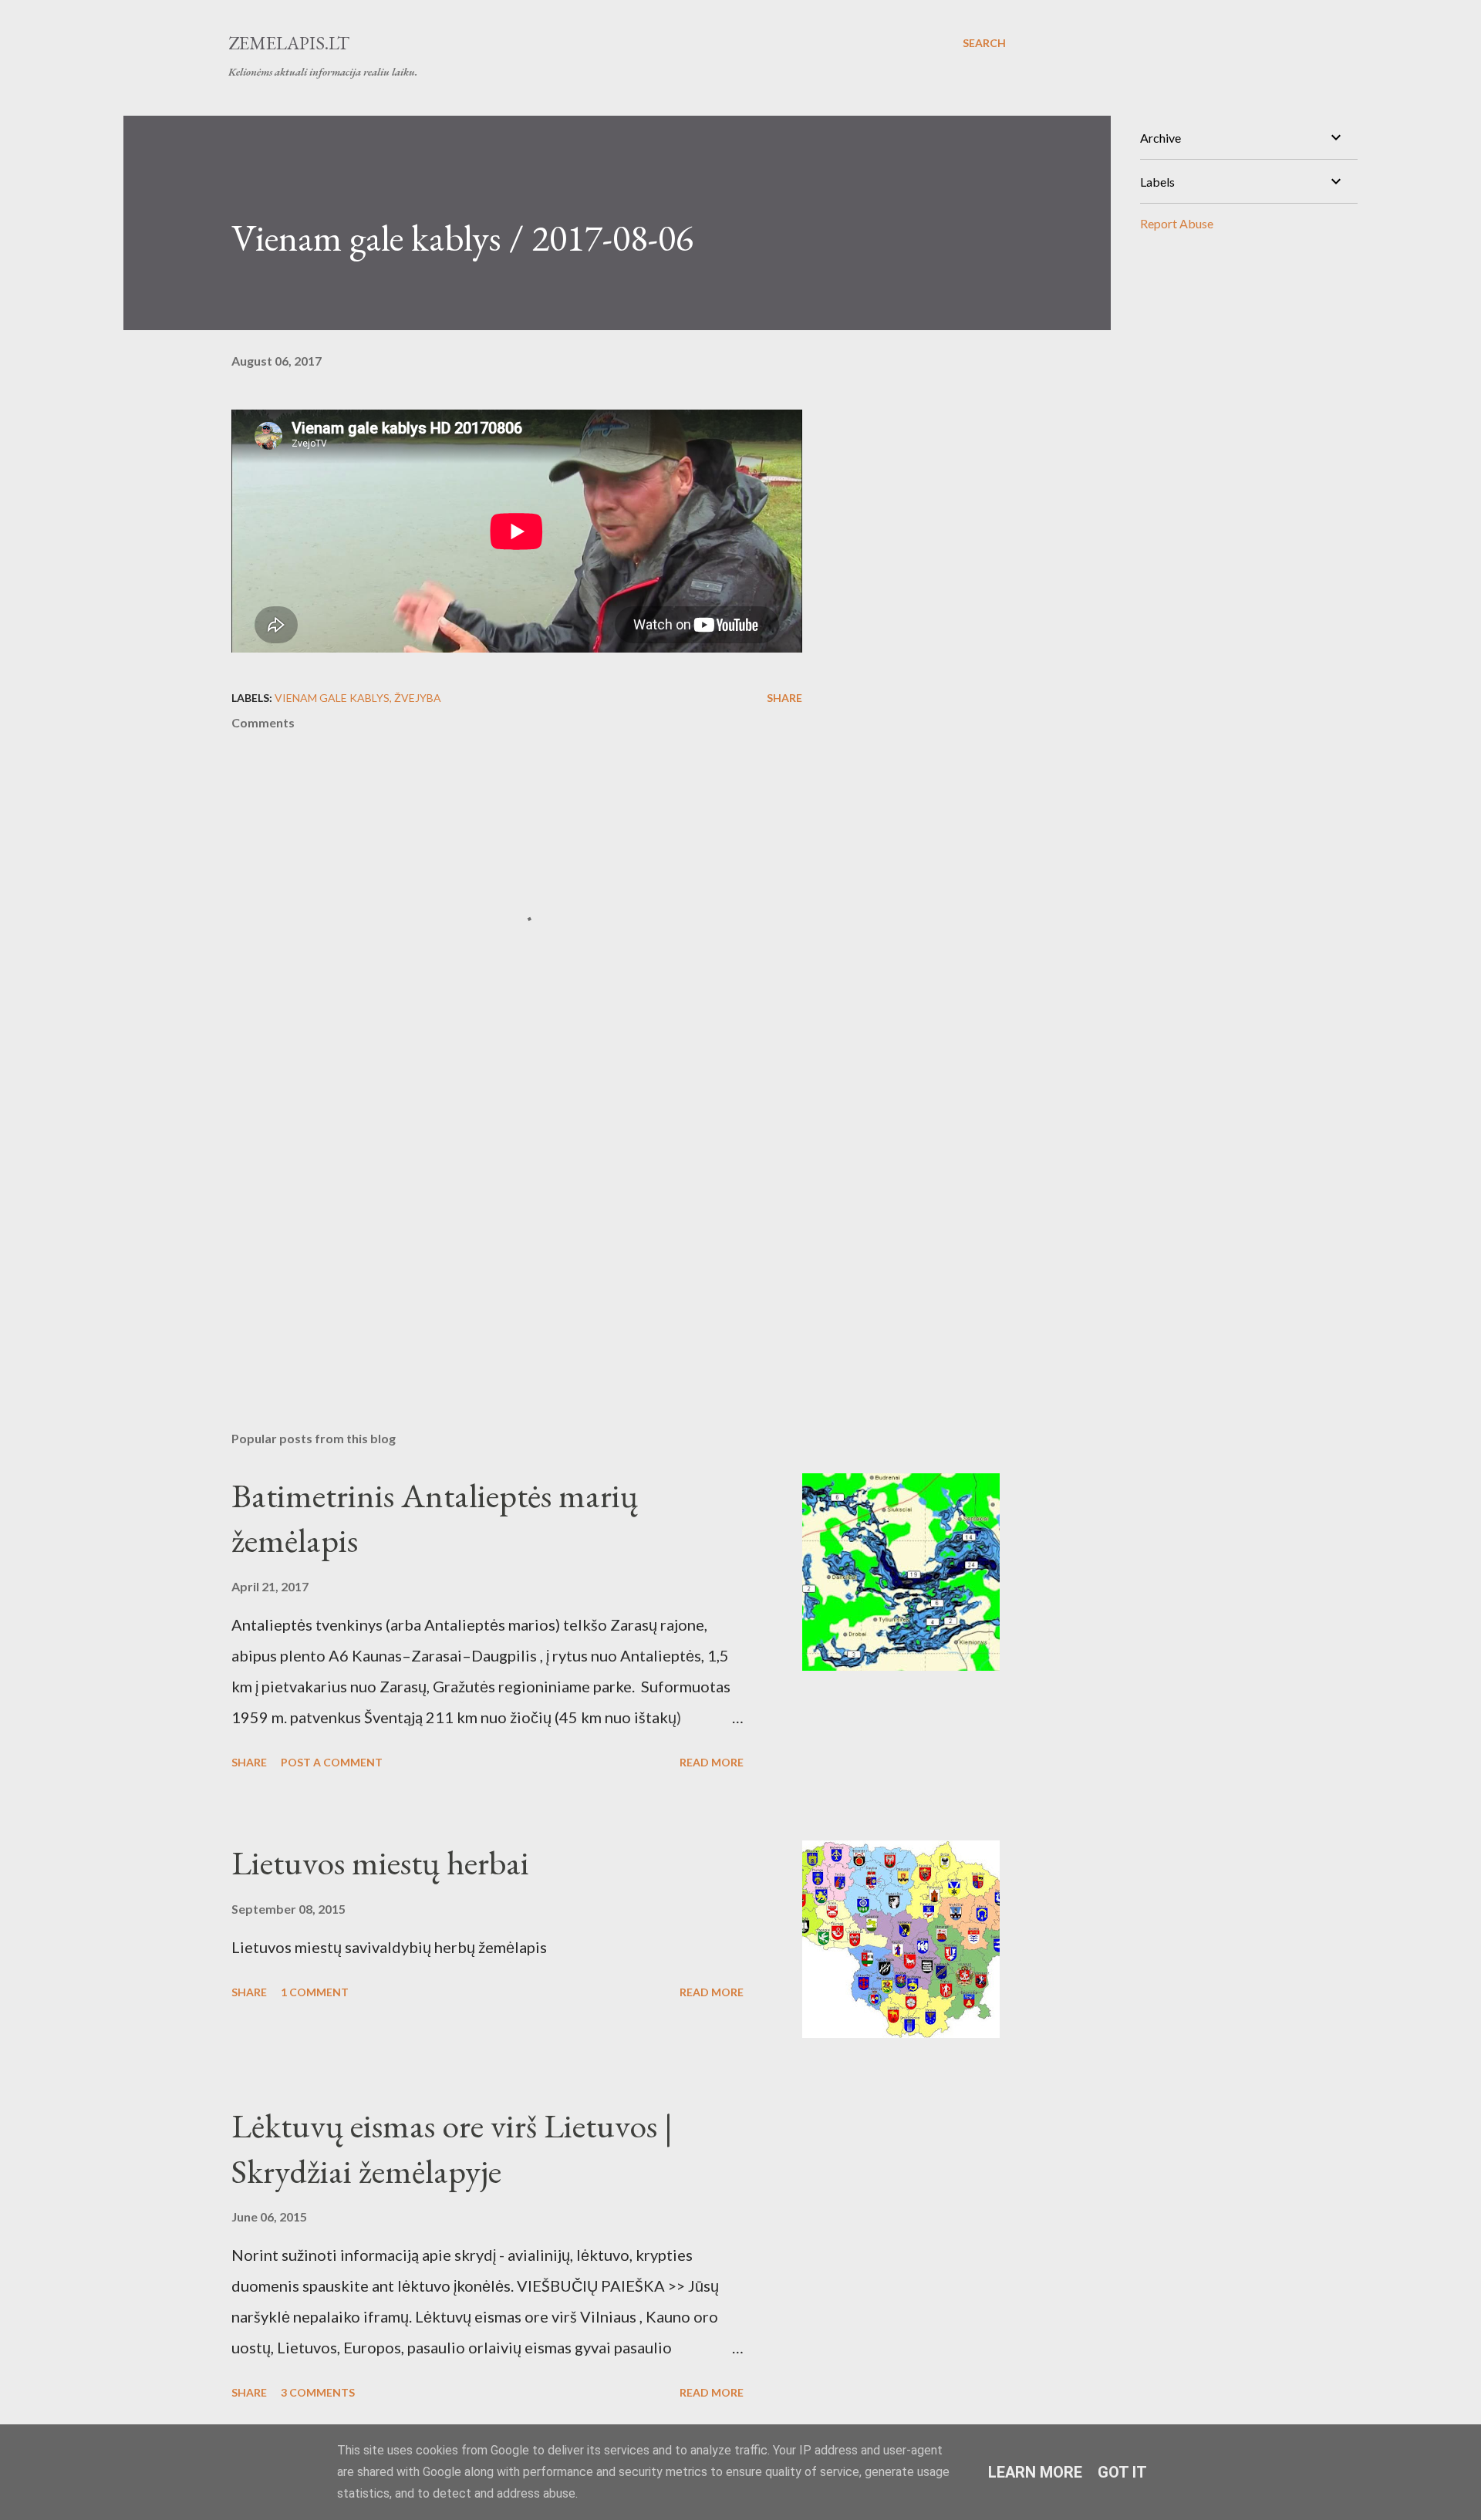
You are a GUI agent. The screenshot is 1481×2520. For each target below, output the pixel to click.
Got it (1122, 2472)
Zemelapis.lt (289, 43)
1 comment (315, 1992)
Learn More (1035, 2472)
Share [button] (784, 698)
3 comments (318, 2392)
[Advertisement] (492, 1239)
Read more (712, 1762)
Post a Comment (332, 1762)
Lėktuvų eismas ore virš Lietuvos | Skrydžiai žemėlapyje (452, 2148)
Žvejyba (418, 698)
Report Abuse (1177, 223)
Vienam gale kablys (332, 698)
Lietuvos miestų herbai (380, 1862)
